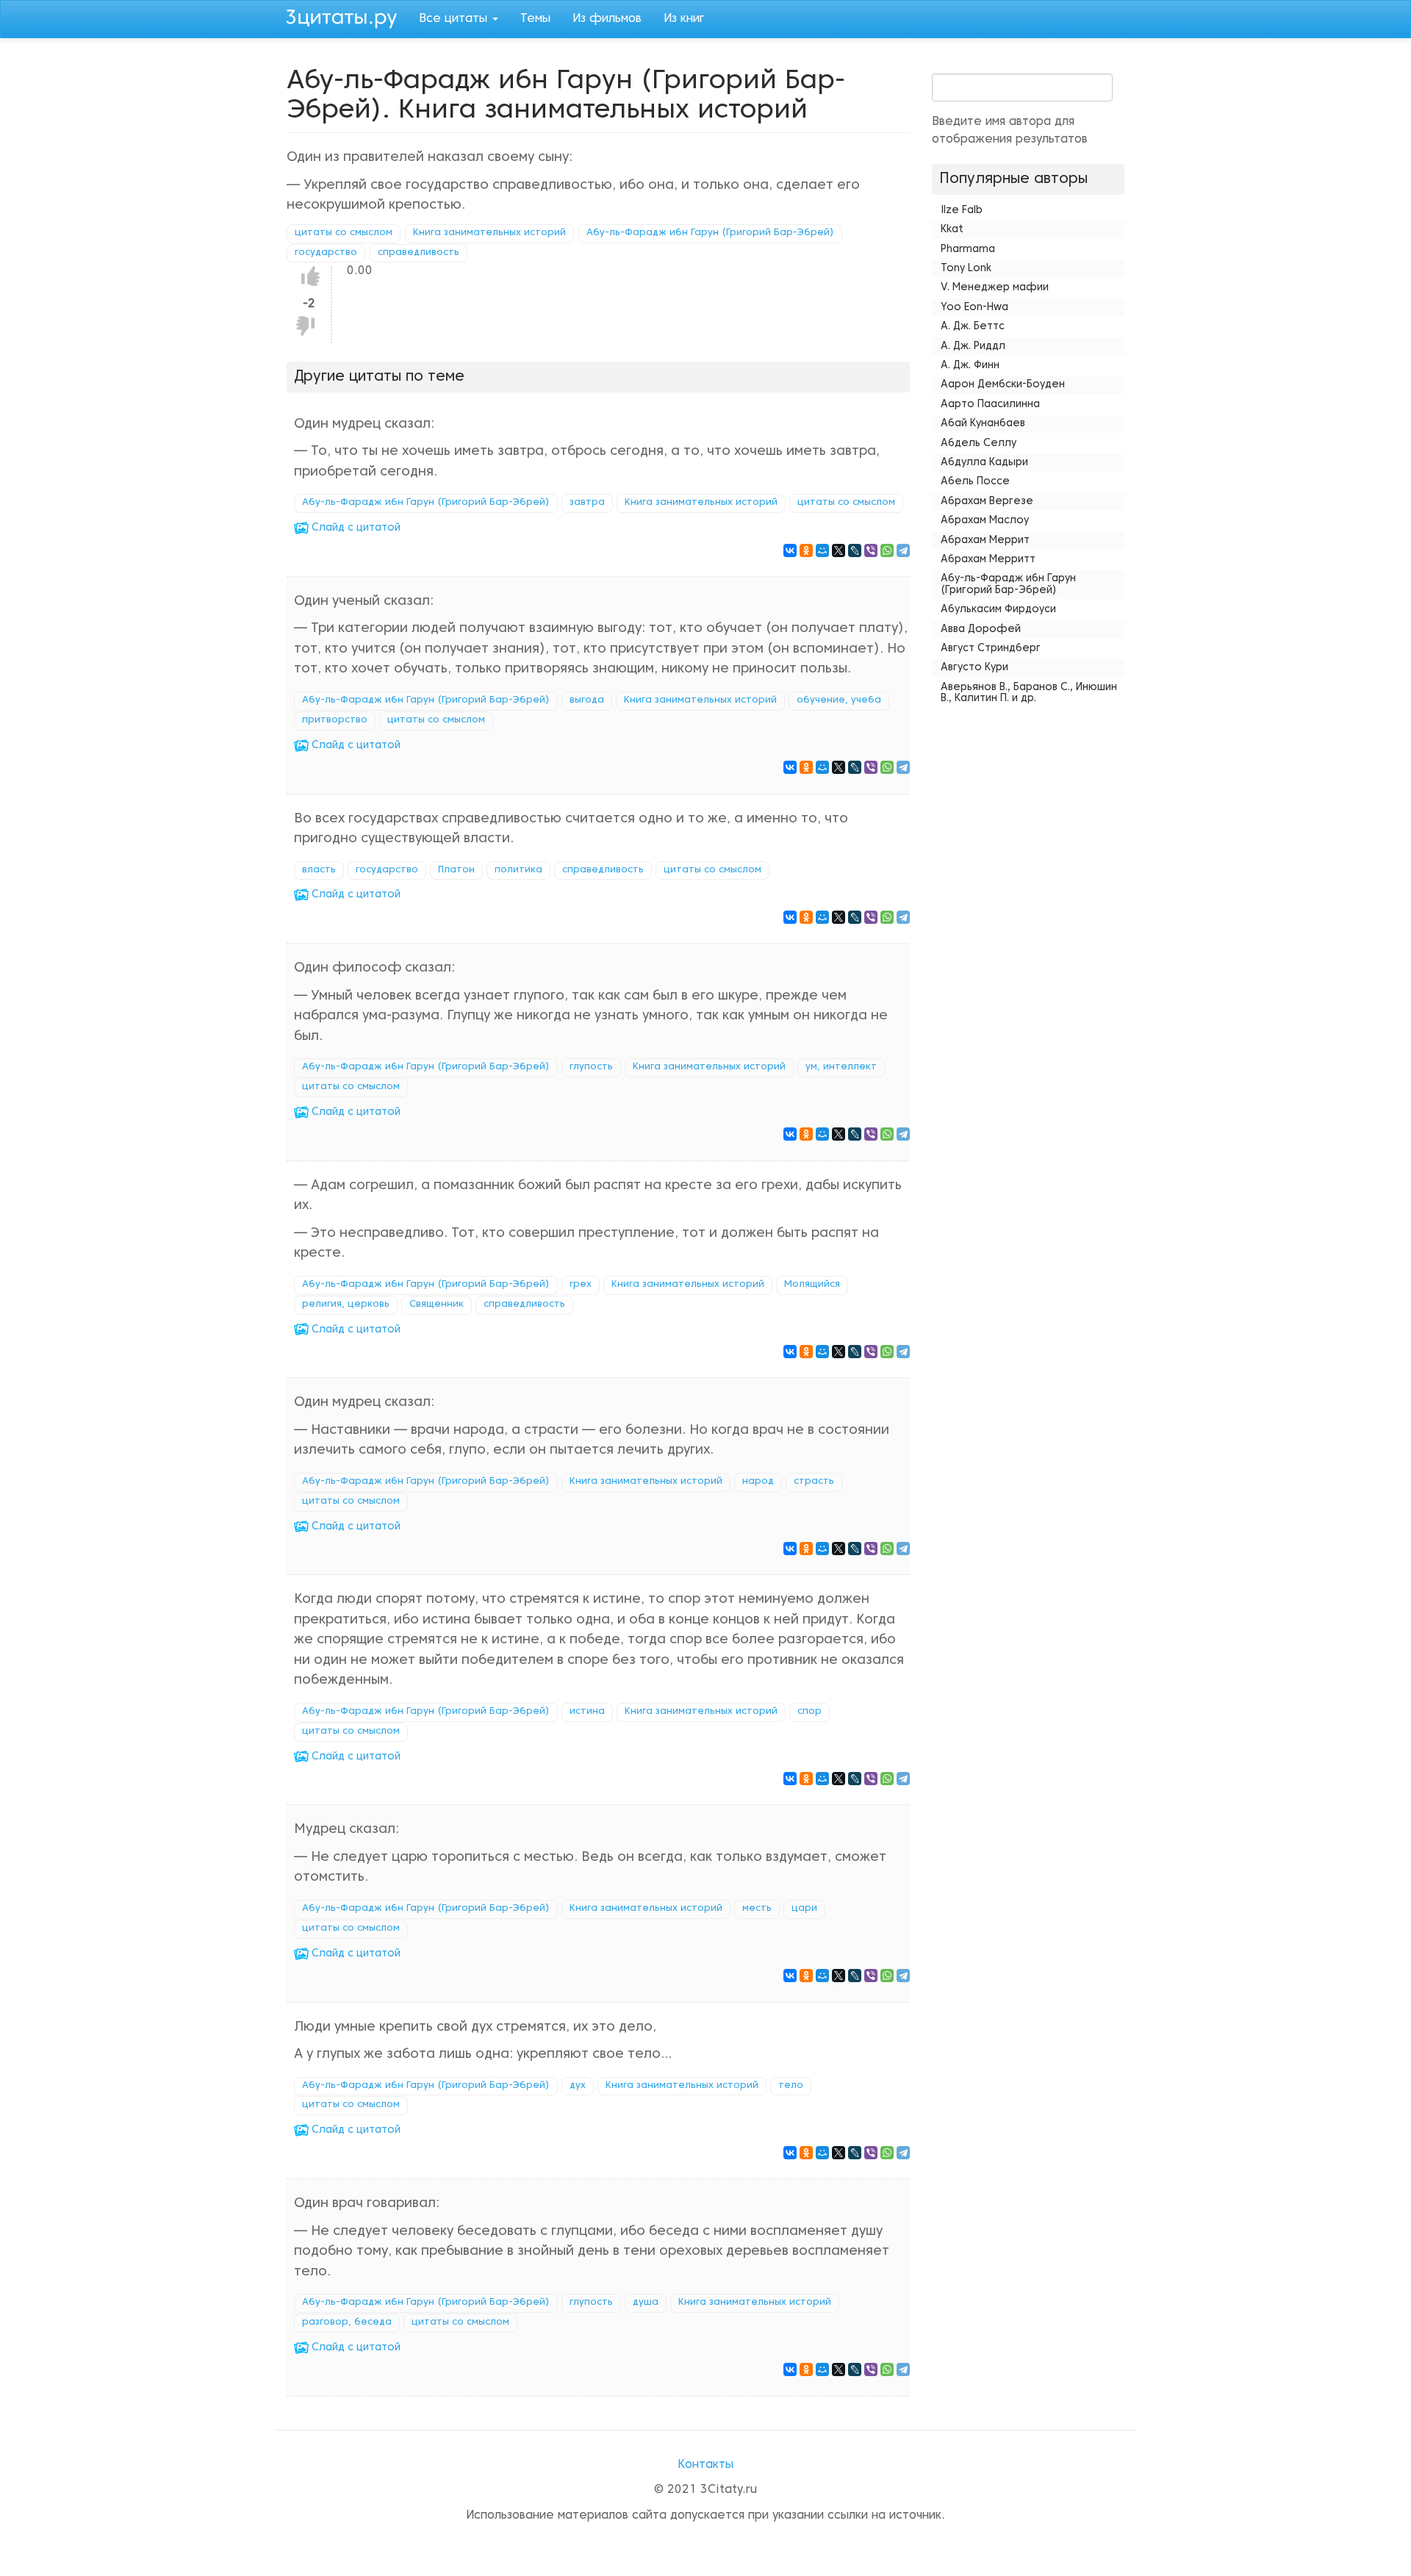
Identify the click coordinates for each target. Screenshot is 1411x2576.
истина (587, 1712)
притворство (335, 720)
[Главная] (347, 17)
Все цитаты (455, 19)
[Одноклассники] (806, 550)
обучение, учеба (839, 700)
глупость (591, 1067)
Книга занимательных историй (489, 233)
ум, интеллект (841, 1067)
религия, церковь (346, 1305)
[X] (839, 550)
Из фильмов (607, 19)
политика (518, 870)
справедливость (419, 253)
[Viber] (871, 550)
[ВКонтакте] (790, 550)
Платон (456, 870)
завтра (587, 503)
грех (581, 1285)
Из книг (684, 19)
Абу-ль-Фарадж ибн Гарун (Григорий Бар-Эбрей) (710, 233)
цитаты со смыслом (344, 233)
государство (326, 253)
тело (791, 2086)
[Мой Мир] (822, 550)
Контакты (705, 2465)
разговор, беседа (347, 2322)
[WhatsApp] (887, 550)
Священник (437, 1305)
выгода (587, 700)
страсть (814, 1482)
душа (646, 2303)
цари (804, 1909)
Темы (535, 19)
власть (319, 870)
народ (758, 1482)
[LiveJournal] (855, 550)
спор (809, 1712)
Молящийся (812, 1285)
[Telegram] (903, 550)
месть (757, 1909)
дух (578, 2086)
